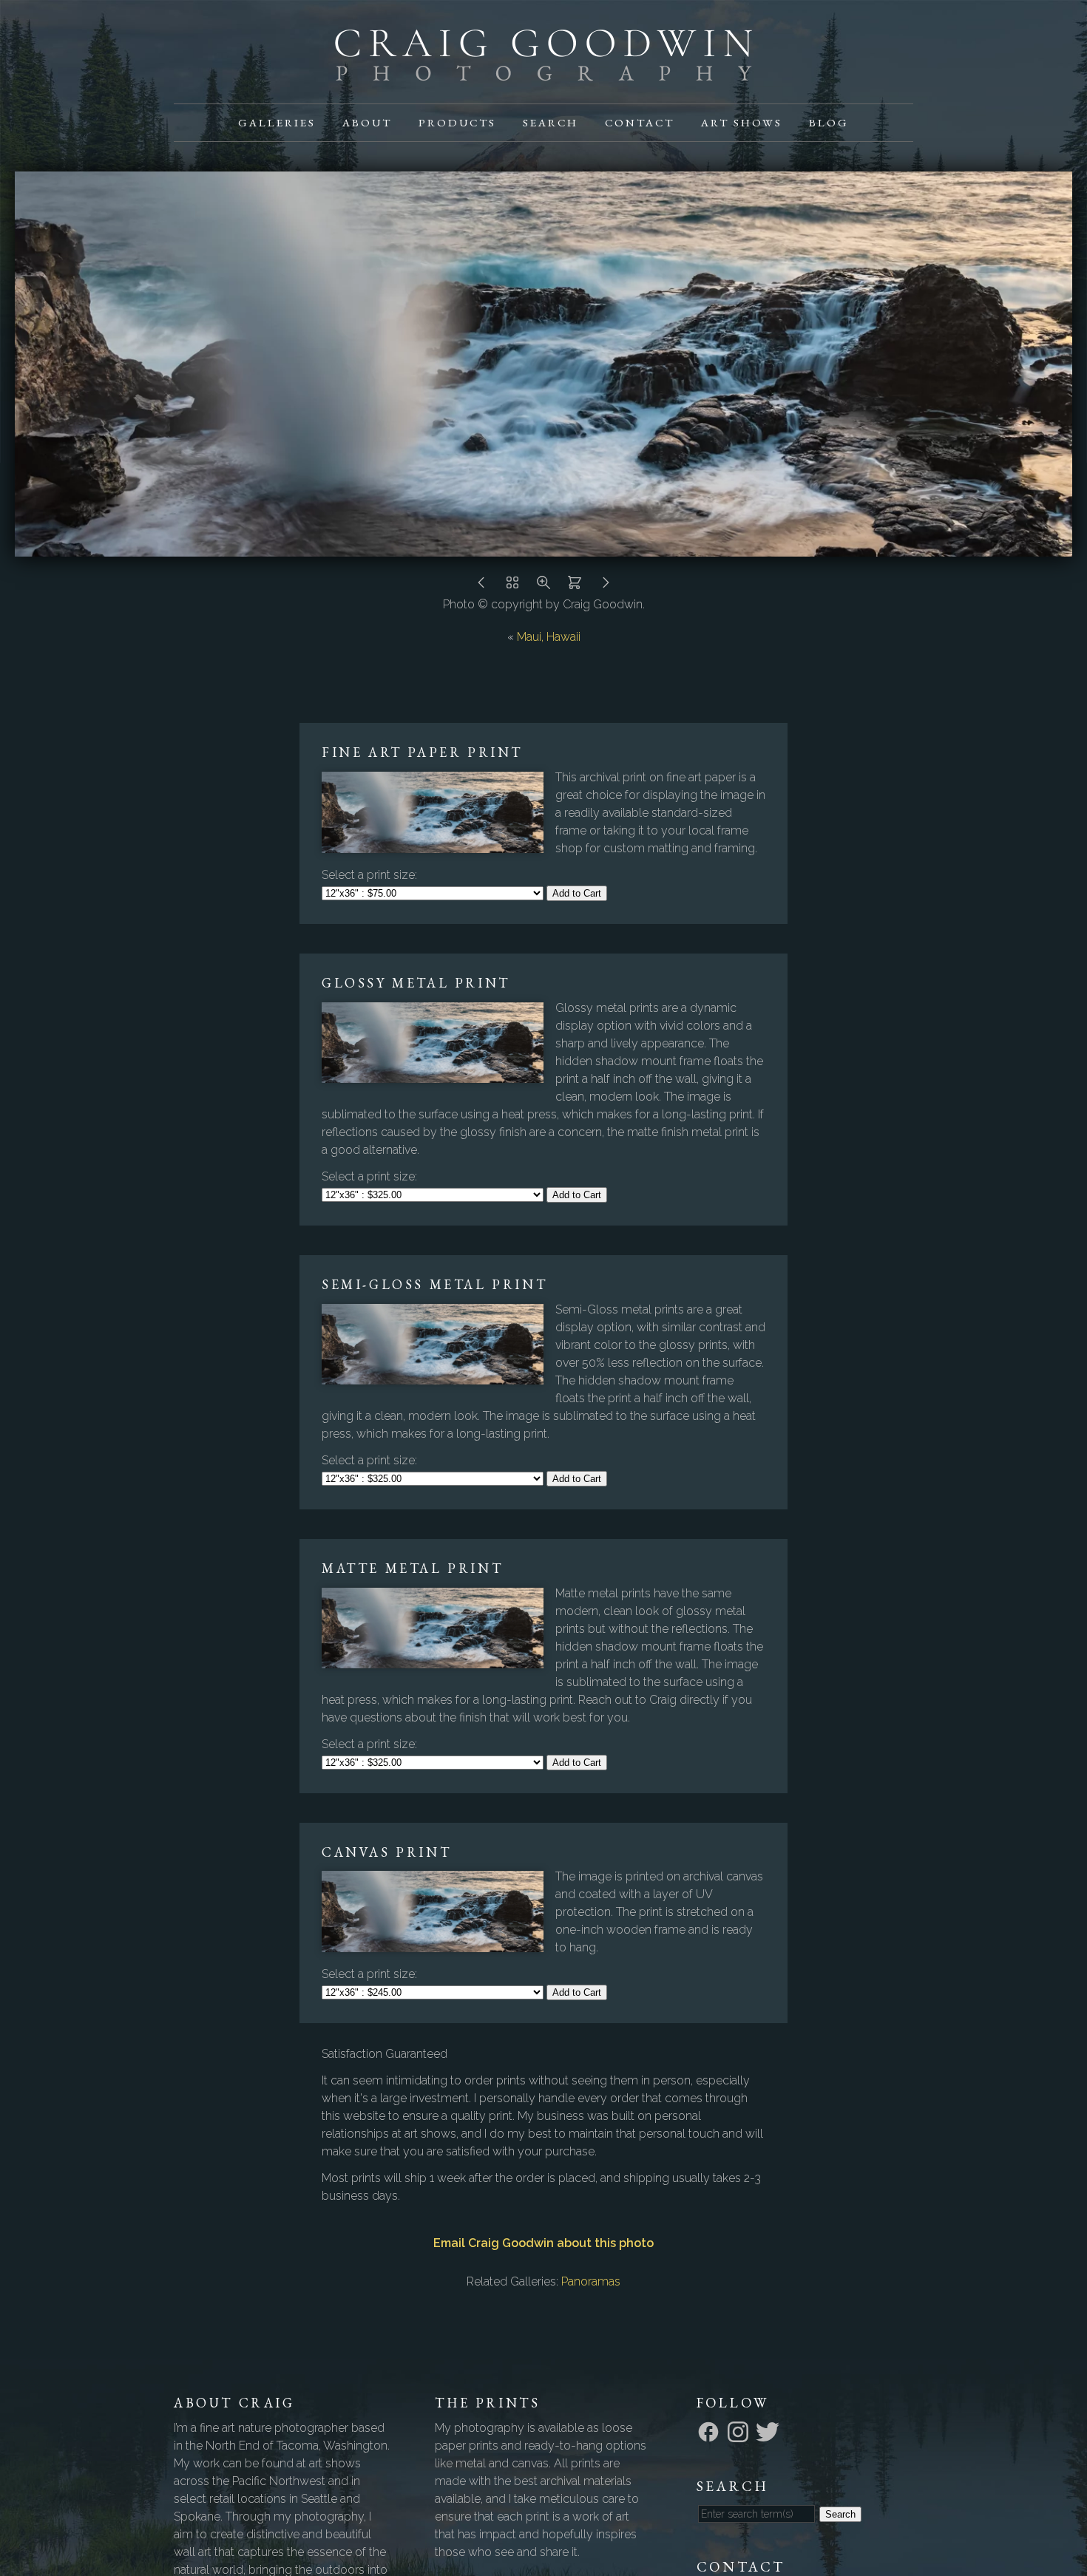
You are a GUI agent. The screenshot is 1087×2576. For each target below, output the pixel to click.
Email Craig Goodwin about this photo (543, 2243)
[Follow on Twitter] (770, 2431)
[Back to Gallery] (512, 587)
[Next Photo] (606, 587)
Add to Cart (577, 893)
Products (457, 122)
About (367, 122)
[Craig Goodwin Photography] (543, 72)
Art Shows (742, 122)
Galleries (277, 122)
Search (551, 122)
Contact (640, 122)
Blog (829, 122)
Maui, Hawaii (549, 637)
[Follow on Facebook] (711, 2431)
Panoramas (591, 2281)
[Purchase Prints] (575, 587)
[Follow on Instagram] (740, 2431)
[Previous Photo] (481, 587)
